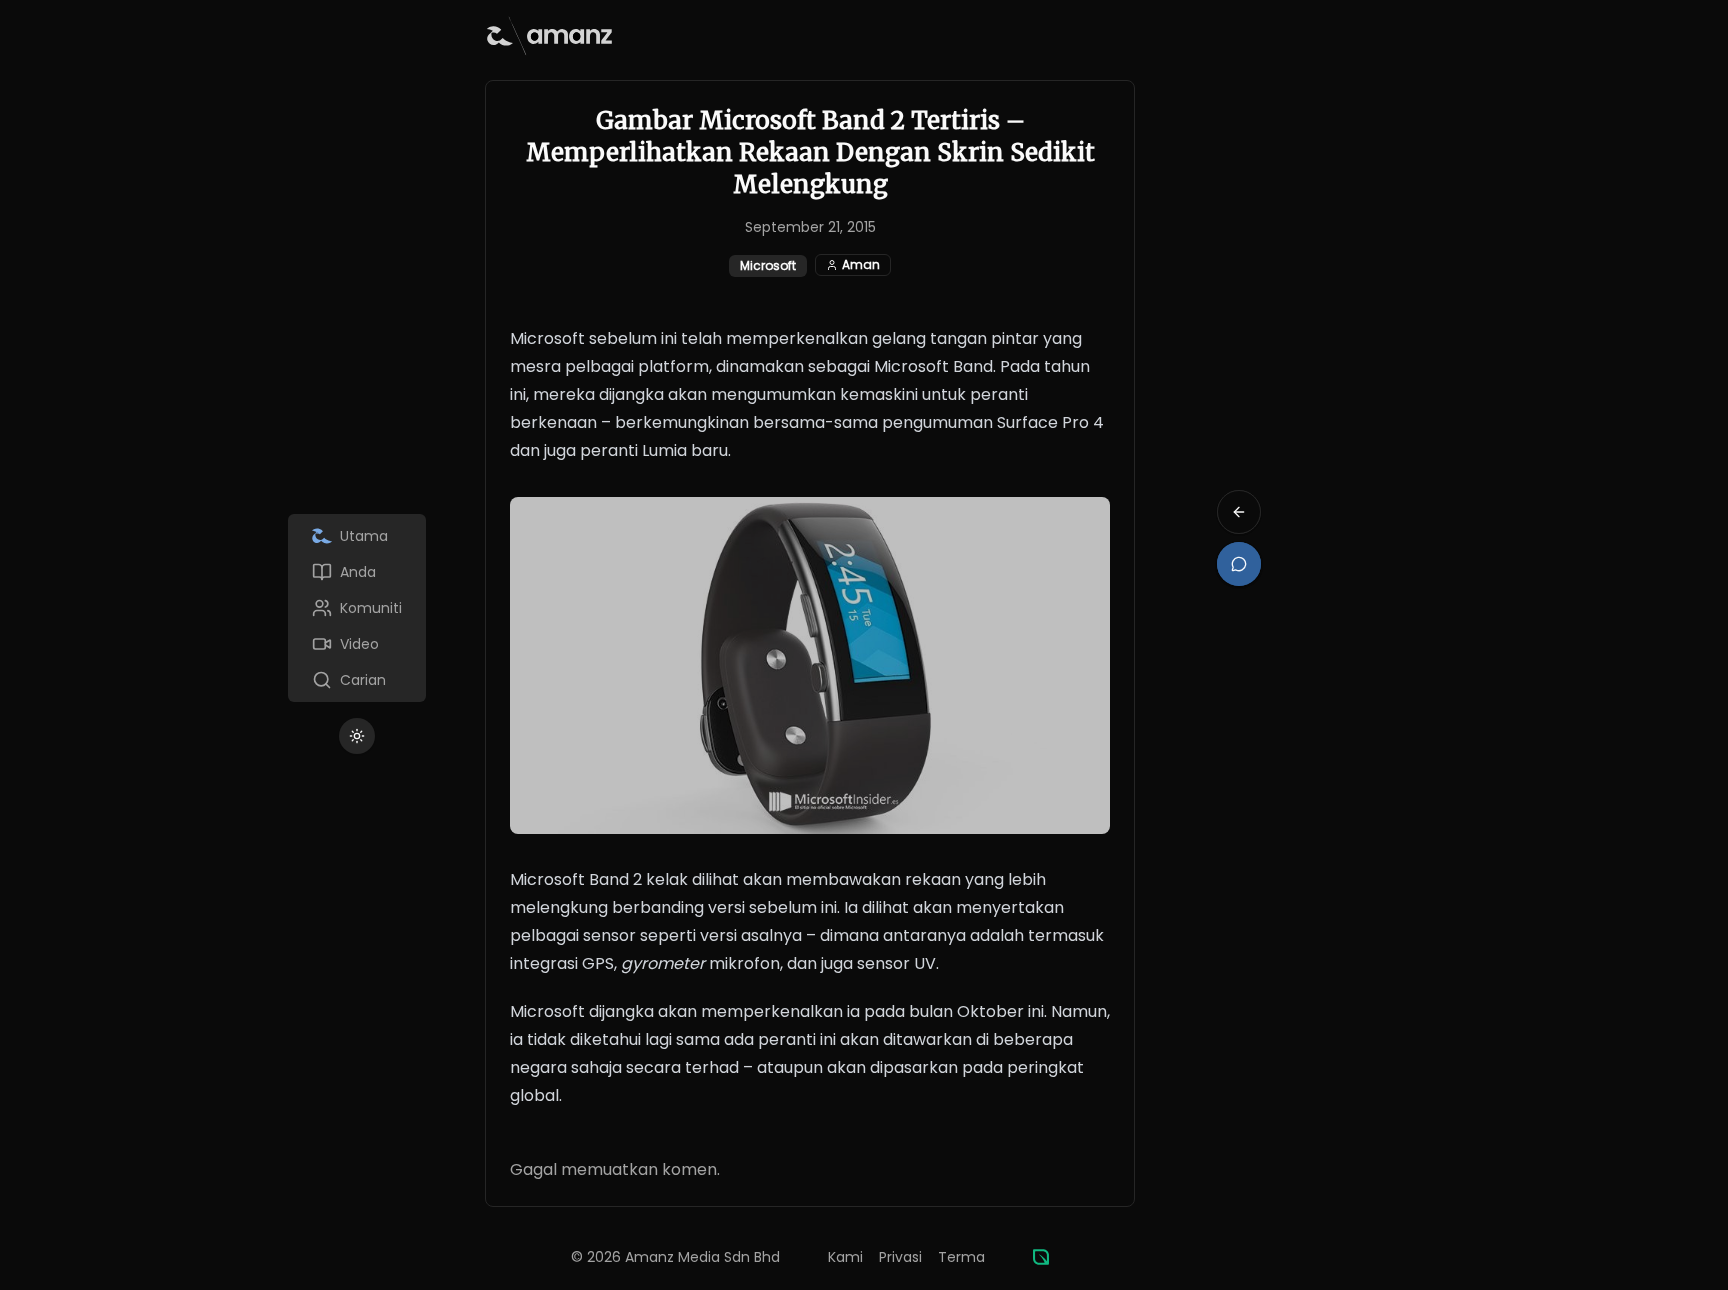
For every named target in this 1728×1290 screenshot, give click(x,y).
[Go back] (1239, 512)
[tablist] (357, 608)
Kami (845, 1257)
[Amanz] (1041, 1257)
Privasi (900, 1257)
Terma (961, 1257)
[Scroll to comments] (1239, 564)
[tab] (357, 536)
